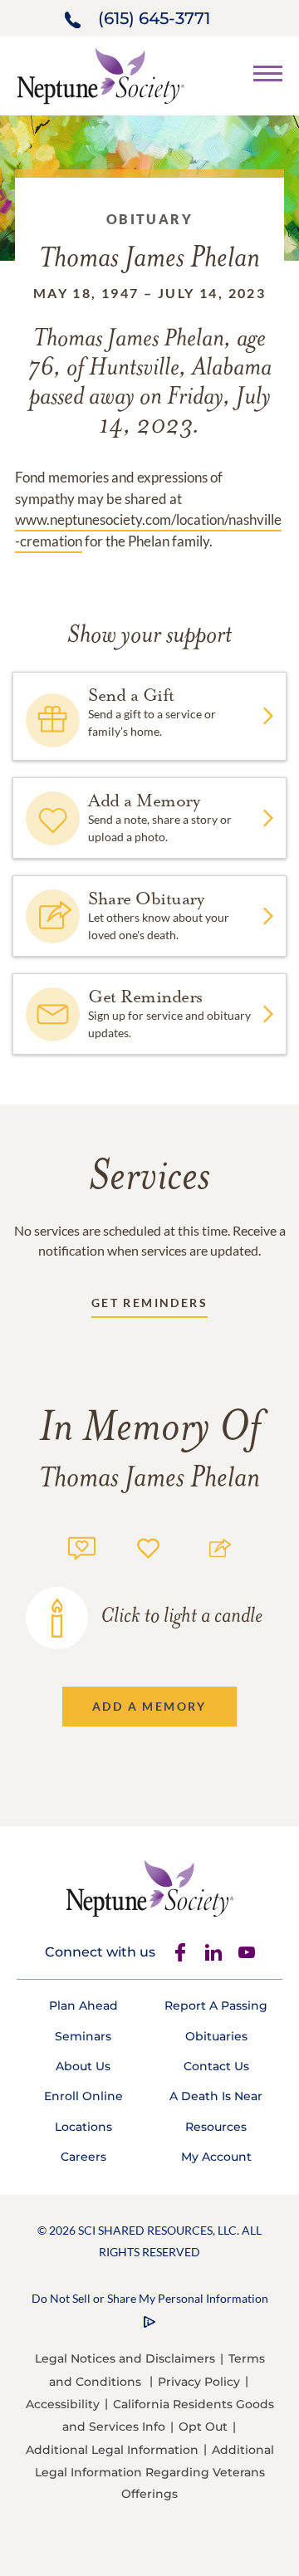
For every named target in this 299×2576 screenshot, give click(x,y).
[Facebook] (180, 1952)
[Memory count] (82, 1546)
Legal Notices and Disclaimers (125, 2358)
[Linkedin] (213, 1952)
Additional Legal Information (112, 2450)
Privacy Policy (199, 2382)
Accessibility (63, 2404)
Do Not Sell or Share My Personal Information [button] (150, 2298)
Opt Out (203, 2427)
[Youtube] (247, 1952)
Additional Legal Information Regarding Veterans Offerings (154, 2472)
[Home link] (100, 74)
